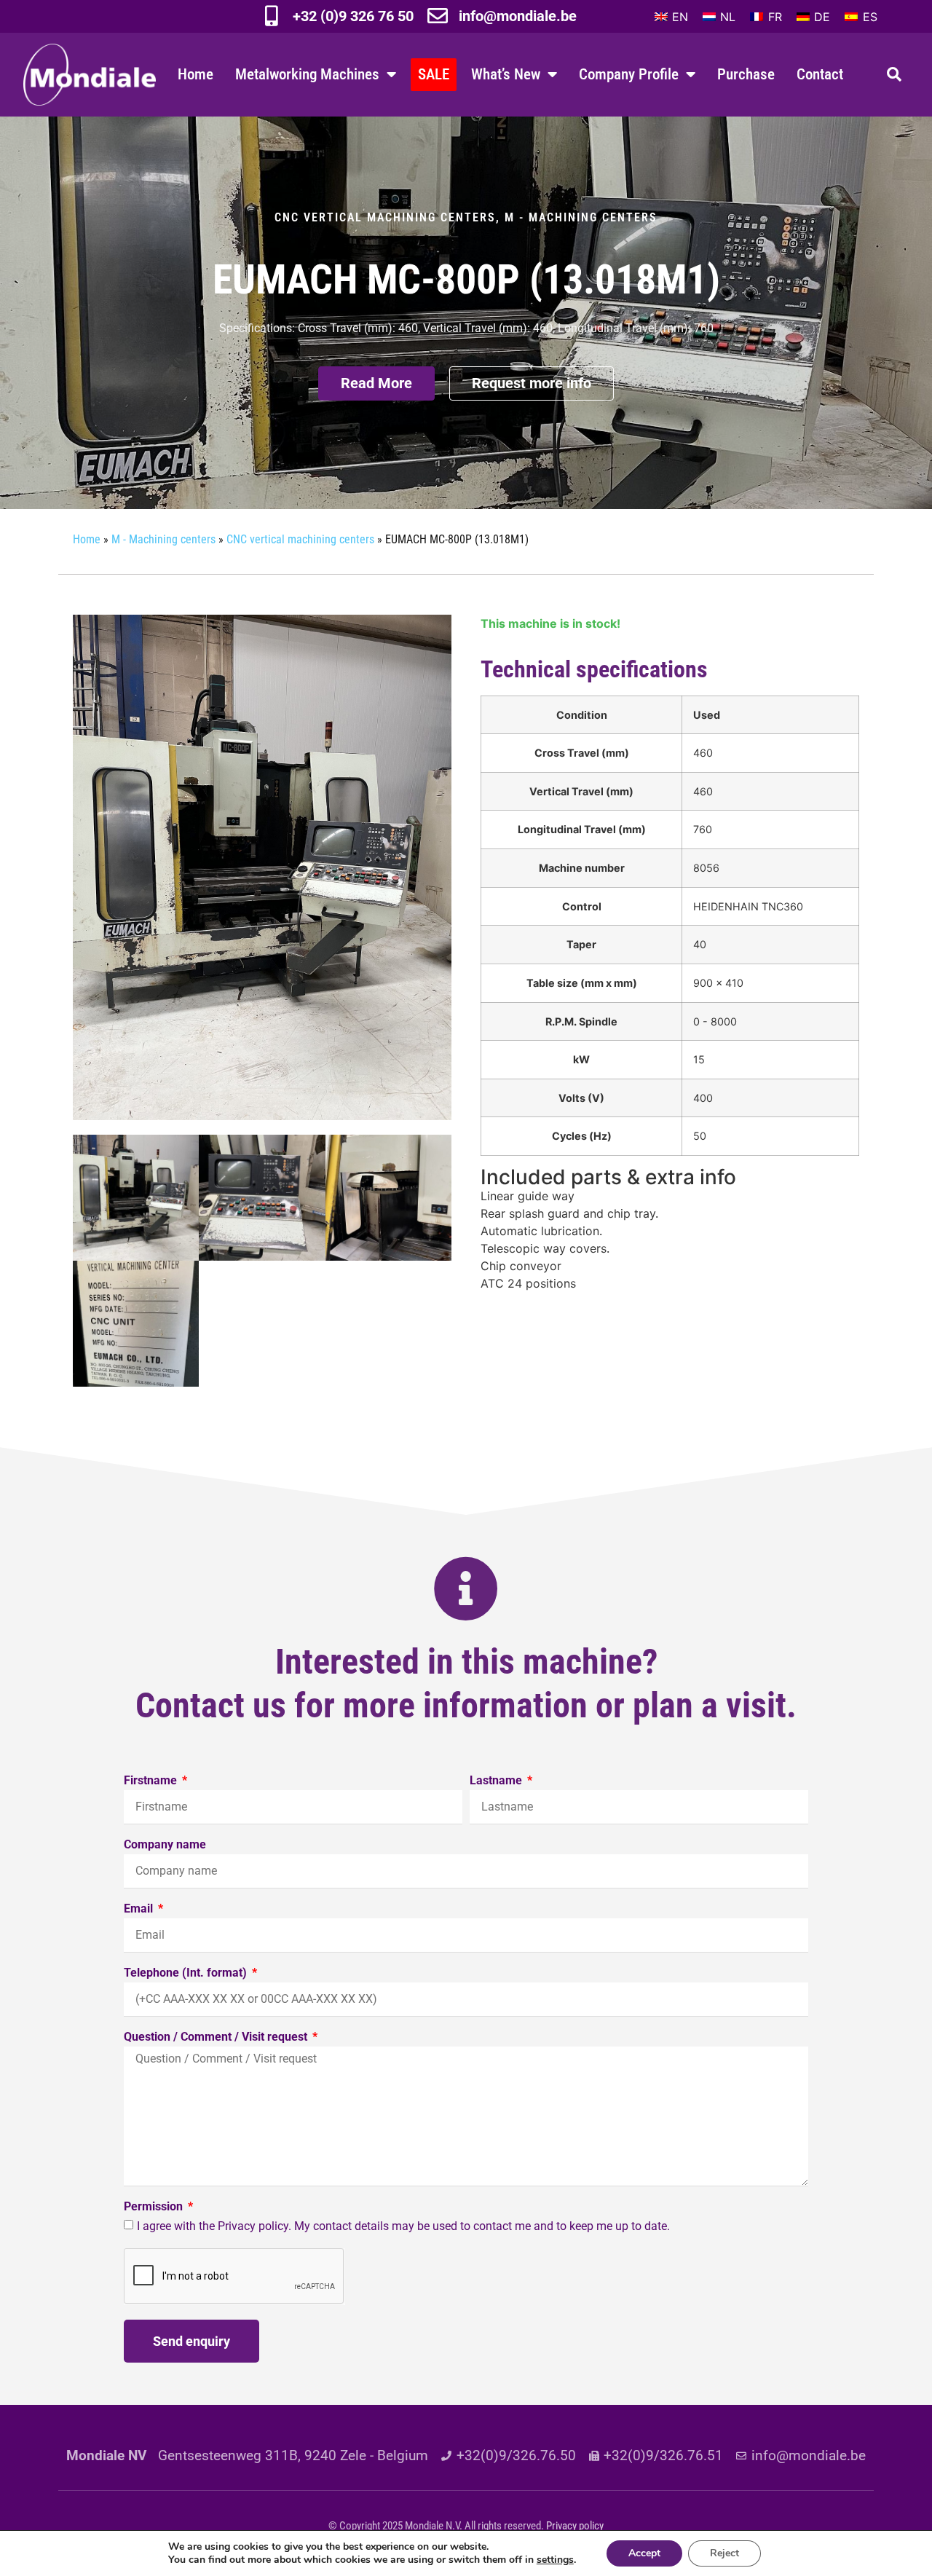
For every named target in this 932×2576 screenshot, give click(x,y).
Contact (820, 74)
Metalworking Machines (307, 74)
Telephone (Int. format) (187, 1973)
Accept (644, 2553)
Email (140, 1909)
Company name (165, 1845)
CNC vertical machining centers (385, 217)
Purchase (746, 74)
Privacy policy (575, 2526)
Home (196, 74)
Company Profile (629, 74)
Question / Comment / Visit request (217, 2037)
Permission (155, 2207)
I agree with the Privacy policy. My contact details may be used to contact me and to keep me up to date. (403, 2226)
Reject (724, 2553)
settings (555, 2560)
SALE (434, 74)
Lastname (497, 1781)
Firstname (152, 1781)
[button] (894, 74)
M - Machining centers (581, 217)
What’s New (506, 74)
